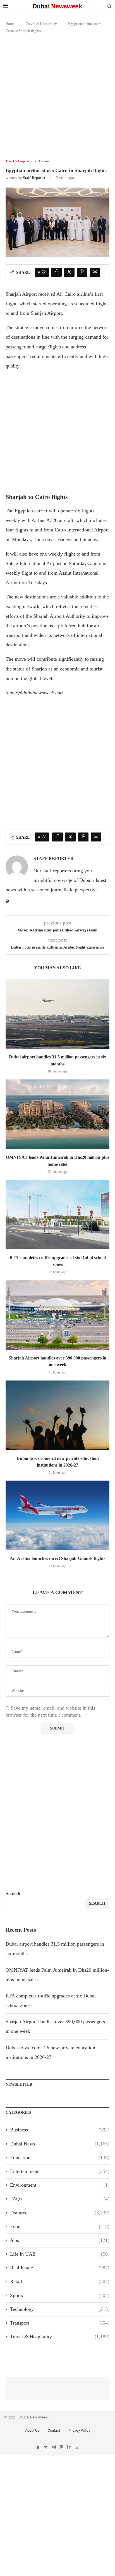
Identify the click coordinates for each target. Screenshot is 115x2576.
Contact (54, 2430)
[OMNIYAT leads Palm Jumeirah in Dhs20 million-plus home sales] (57, 1114)
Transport (60, 2323)
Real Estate (60, 2268)
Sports (60, 2295)
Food (60, 2226)
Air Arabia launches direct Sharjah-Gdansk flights (57, 1558)
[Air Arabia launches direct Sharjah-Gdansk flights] (57, 1515)
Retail (60, 2281)
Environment (60, 2185)
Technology (60, 2309)
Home (10, 24)
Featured (60, 2213)
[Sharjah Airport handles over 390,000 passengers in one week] (57, 1315)
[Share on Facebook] (56, 272)
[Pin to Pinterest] (82, 272)
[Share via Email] (95, 272)
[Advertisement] (57, 100)
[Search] (109, 7)
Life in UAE (60, 2254)
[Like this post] (44, 272)
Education (60, 2158)
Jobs (60, 2240)
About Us (32, 2430)
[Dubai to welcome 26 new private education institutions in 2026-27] (57, 1415)
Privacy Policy (79, 2430)
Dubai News (60, 2144)
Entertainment (60, 2171)
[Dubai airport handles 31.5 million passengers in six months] (57, 1014)
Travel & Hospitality (41, 24)
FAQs (60, 2199)
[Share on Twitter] (69, 272)
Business (60, 2130)
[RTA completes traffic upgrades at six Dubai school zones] (57, 1215)
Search (13, 1893)
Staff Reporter (34, 178)
